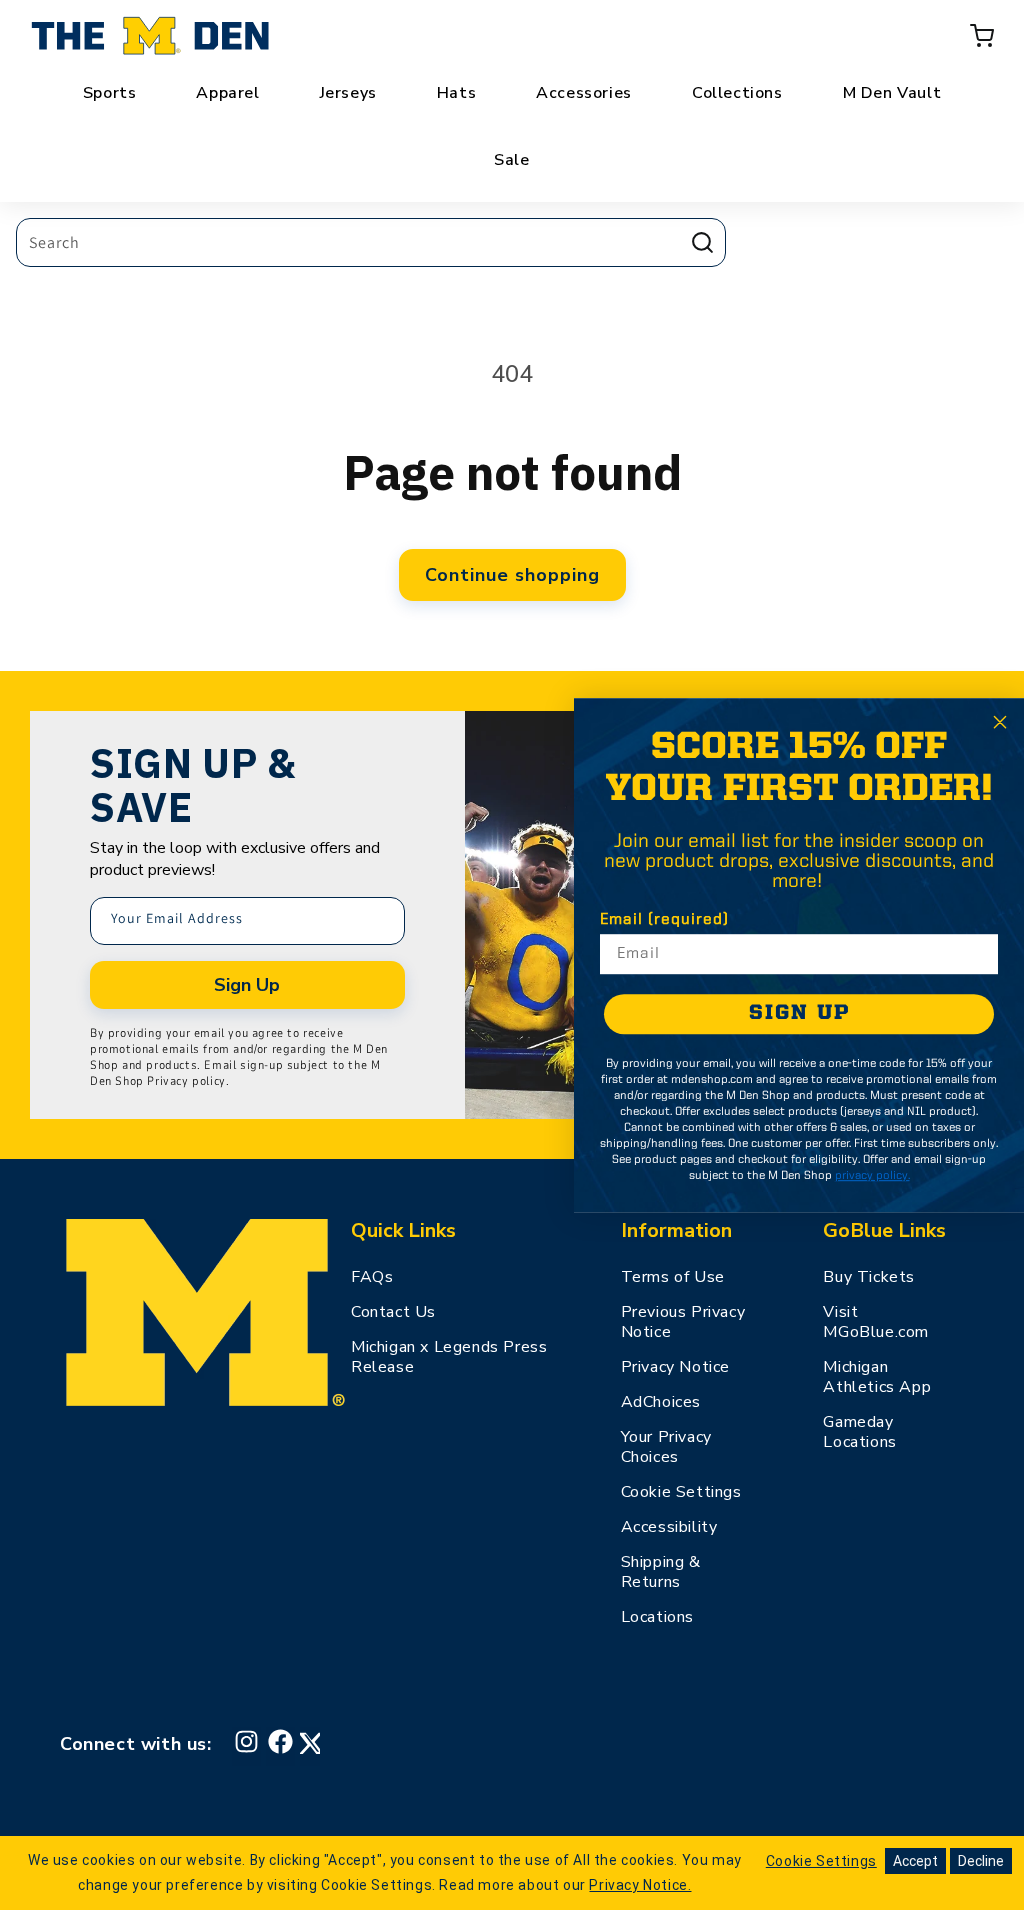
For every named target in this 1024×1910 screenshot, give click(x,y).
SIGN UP (799, 1013)
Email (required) (664, 920)
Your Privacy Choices (666, 1447)
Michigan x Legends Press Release (449, 1357)
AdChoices (661, 1402)
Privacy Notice (675, 1367)
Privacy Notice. (640, 1885)
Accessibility (669, 1527)
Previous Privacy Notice (683, 1322)
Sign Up (247, 985)
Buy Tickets (869, 1277)
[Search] (702, 242)
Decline (981, 1861)
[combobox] (371, 242)
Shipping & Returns (661, 1572)
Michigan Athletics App (877, 1377)
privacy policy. (872, 1176)
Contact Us (393, 1312)
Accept (915, 1861)
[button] (982, 36)
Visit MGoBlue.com (876, 1322)
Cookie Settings (681, 1492)
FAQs (372, 1277)
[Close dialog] (1000, 722)
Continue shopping (512, 575)
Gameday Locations (859, 1432)
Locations (657, 1617)
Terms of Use (673, 1277)
